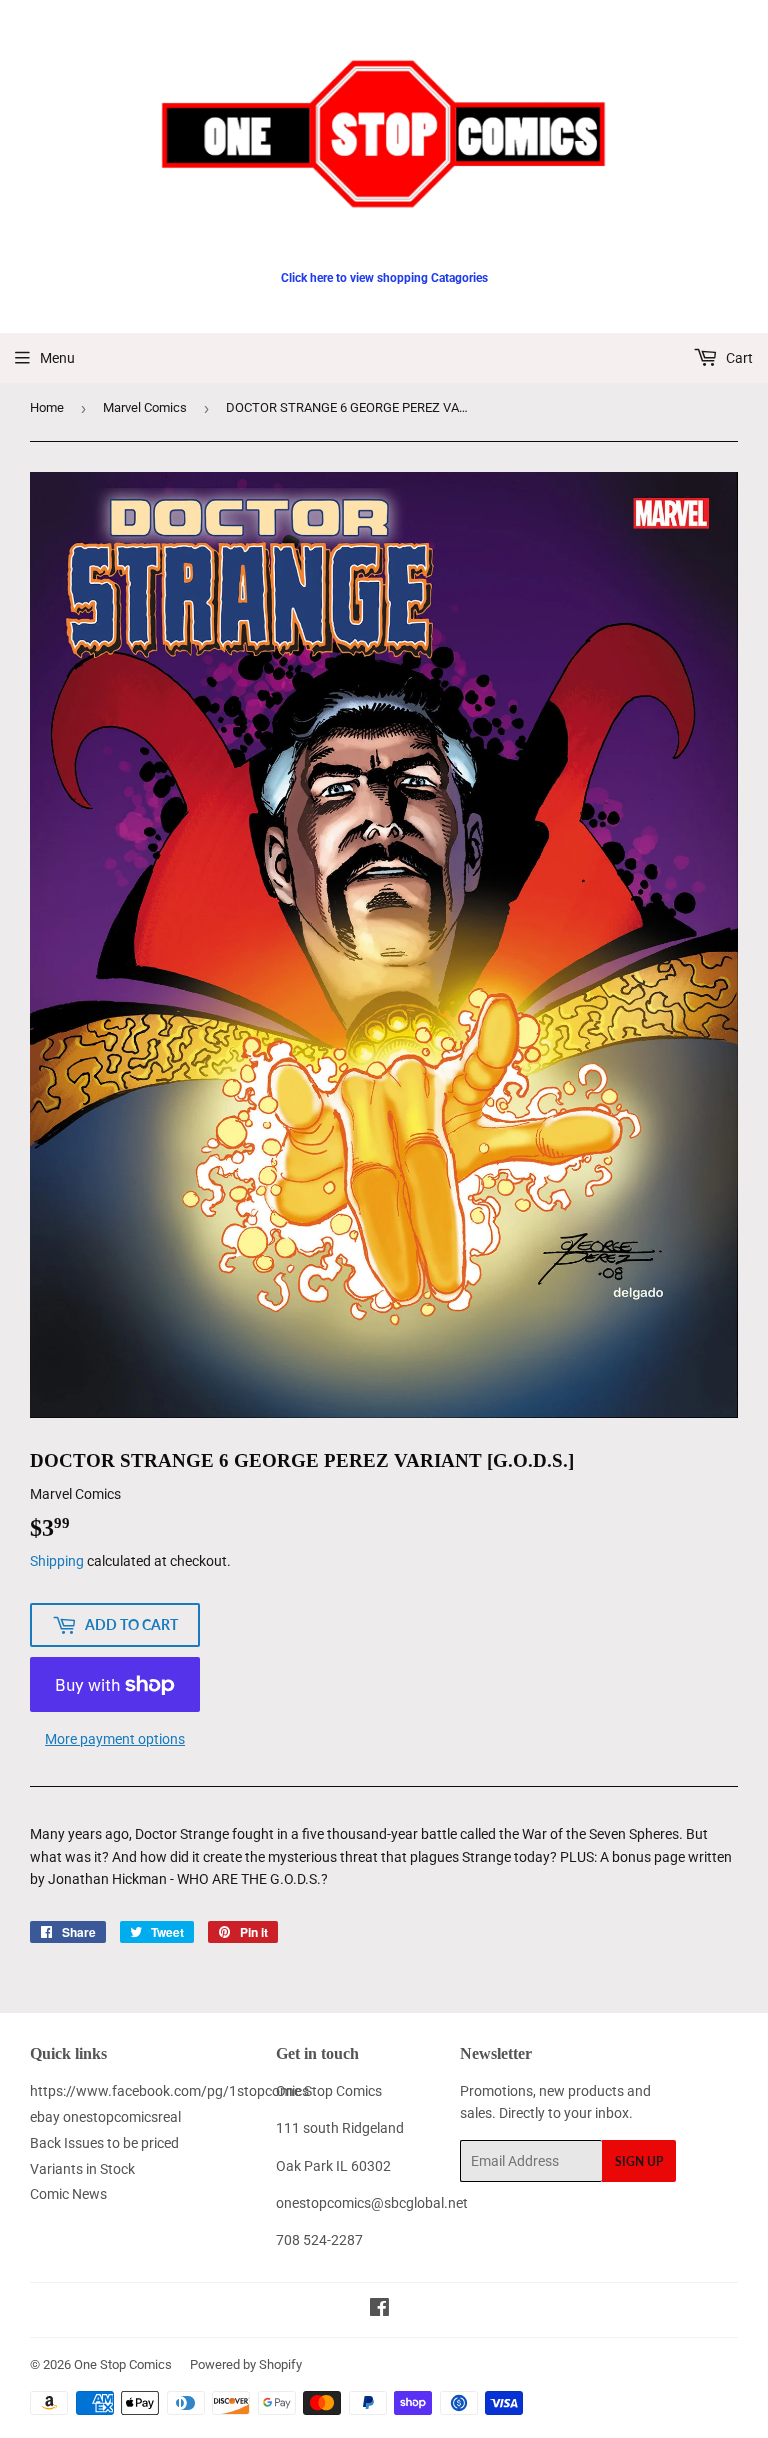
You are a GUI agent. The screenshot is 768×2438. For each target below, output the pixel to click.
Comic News (68, 2194)
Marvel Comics (145, 407)
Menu (57, 358)
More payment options (115, 1739)
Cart (738, 358)
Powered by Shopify (246, 2364)
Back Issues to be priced (104, 2143)
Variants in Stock (82, 2169)
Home (47, 407)
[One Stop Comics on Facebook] (379, 2310)
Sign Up (639, 2161)
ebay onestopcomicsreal (105, 2117)
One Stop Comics (123, 2364)
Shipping (57, 1561)
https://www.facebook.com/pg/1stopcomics (169, 2091)
